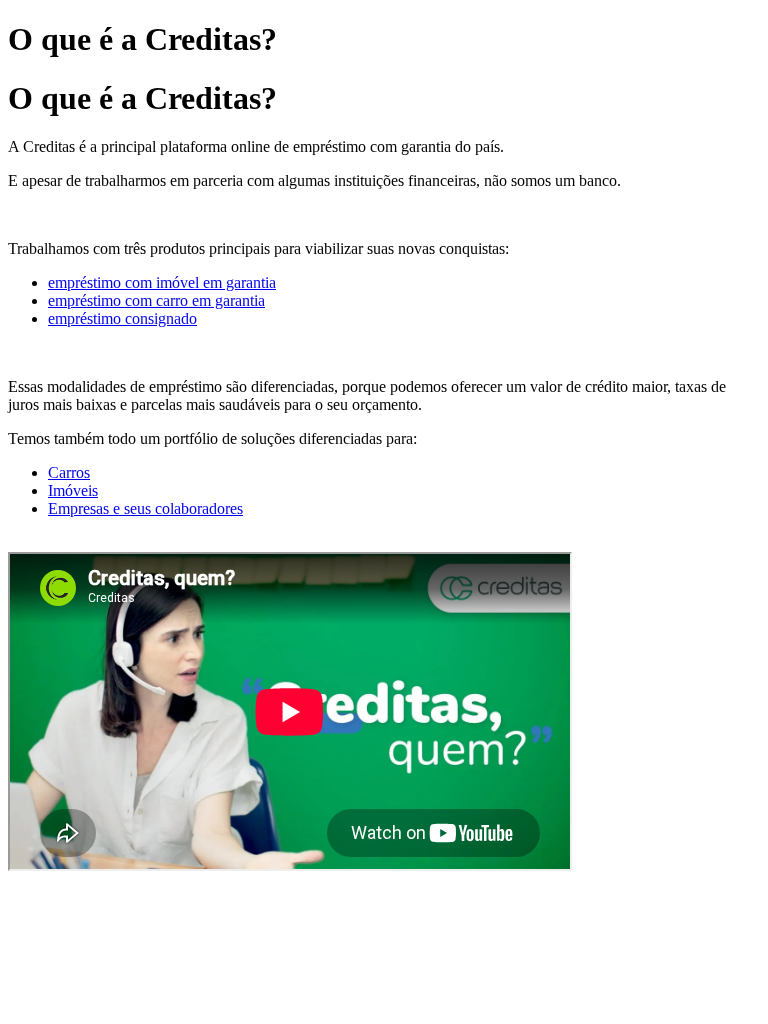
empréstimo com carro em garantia (156, 300)
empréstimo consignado (122, 318)
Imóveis (73, 490)
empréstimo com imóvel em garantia (162, 282)
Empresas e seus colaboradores (145, 508)
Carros (69, 472)
